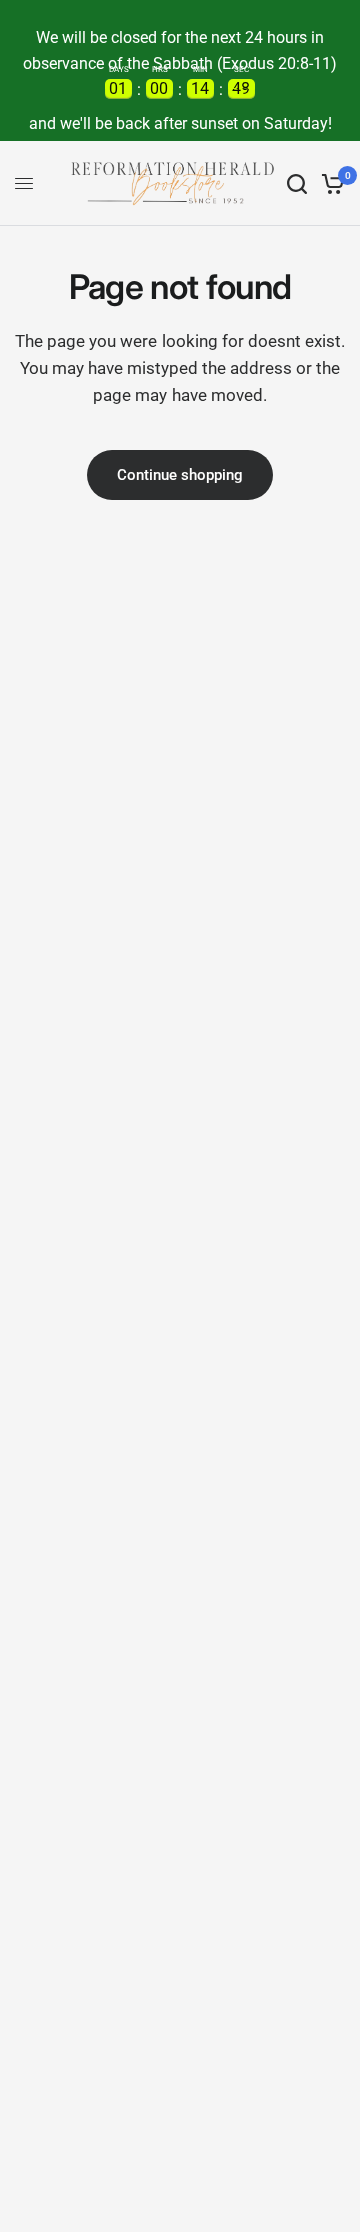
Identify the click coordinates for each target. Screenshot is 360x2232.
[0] (329, 183)
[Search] (297, 183)
